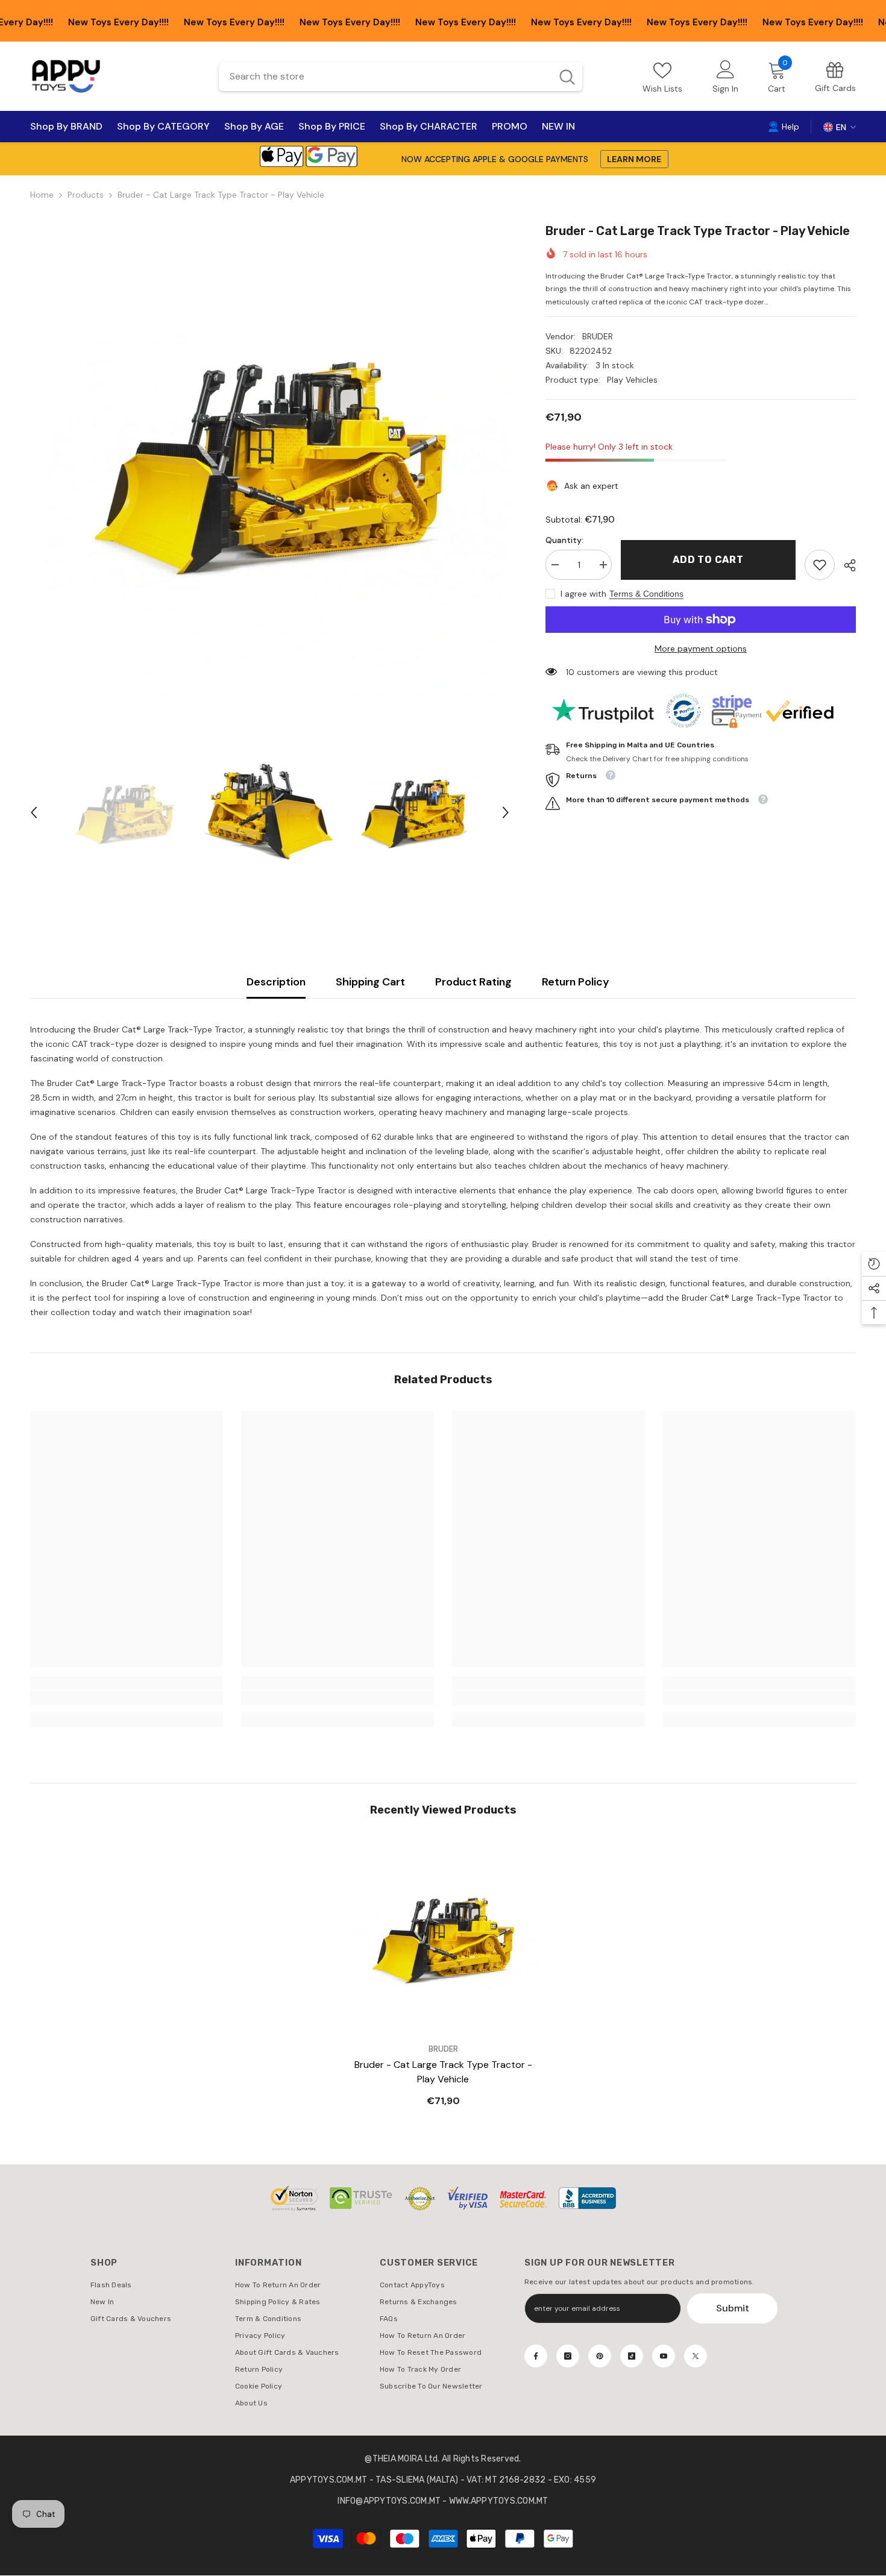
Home (42, 195)
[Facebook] (536, 2356)
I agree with (583, 594)
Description (276, 982)
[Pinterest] (600, 2356)
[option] (270, 461)
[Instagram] (568, 2356)
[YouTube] (664, 2356)
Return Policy (576, 982)
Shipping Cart (370, 982)
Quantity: (564, 540)
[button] (34, 812)
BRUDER (598, 336)
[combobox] (385, 77)
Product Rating (473, 982)
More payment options (701, 649)
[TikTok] (632, 2356)
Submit (733, 2308)
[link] (835, 76)
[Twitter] (696, 2356)
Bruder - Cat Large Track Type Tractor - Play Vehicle (443, 2072)
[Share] (845, 565)
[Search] (401, 77)
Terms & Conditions (646, 594)
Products (86, 195)
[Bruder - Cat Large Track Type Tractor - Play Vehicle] (443, 1938)
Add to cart (705, 560)
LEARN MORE (634, 159)
